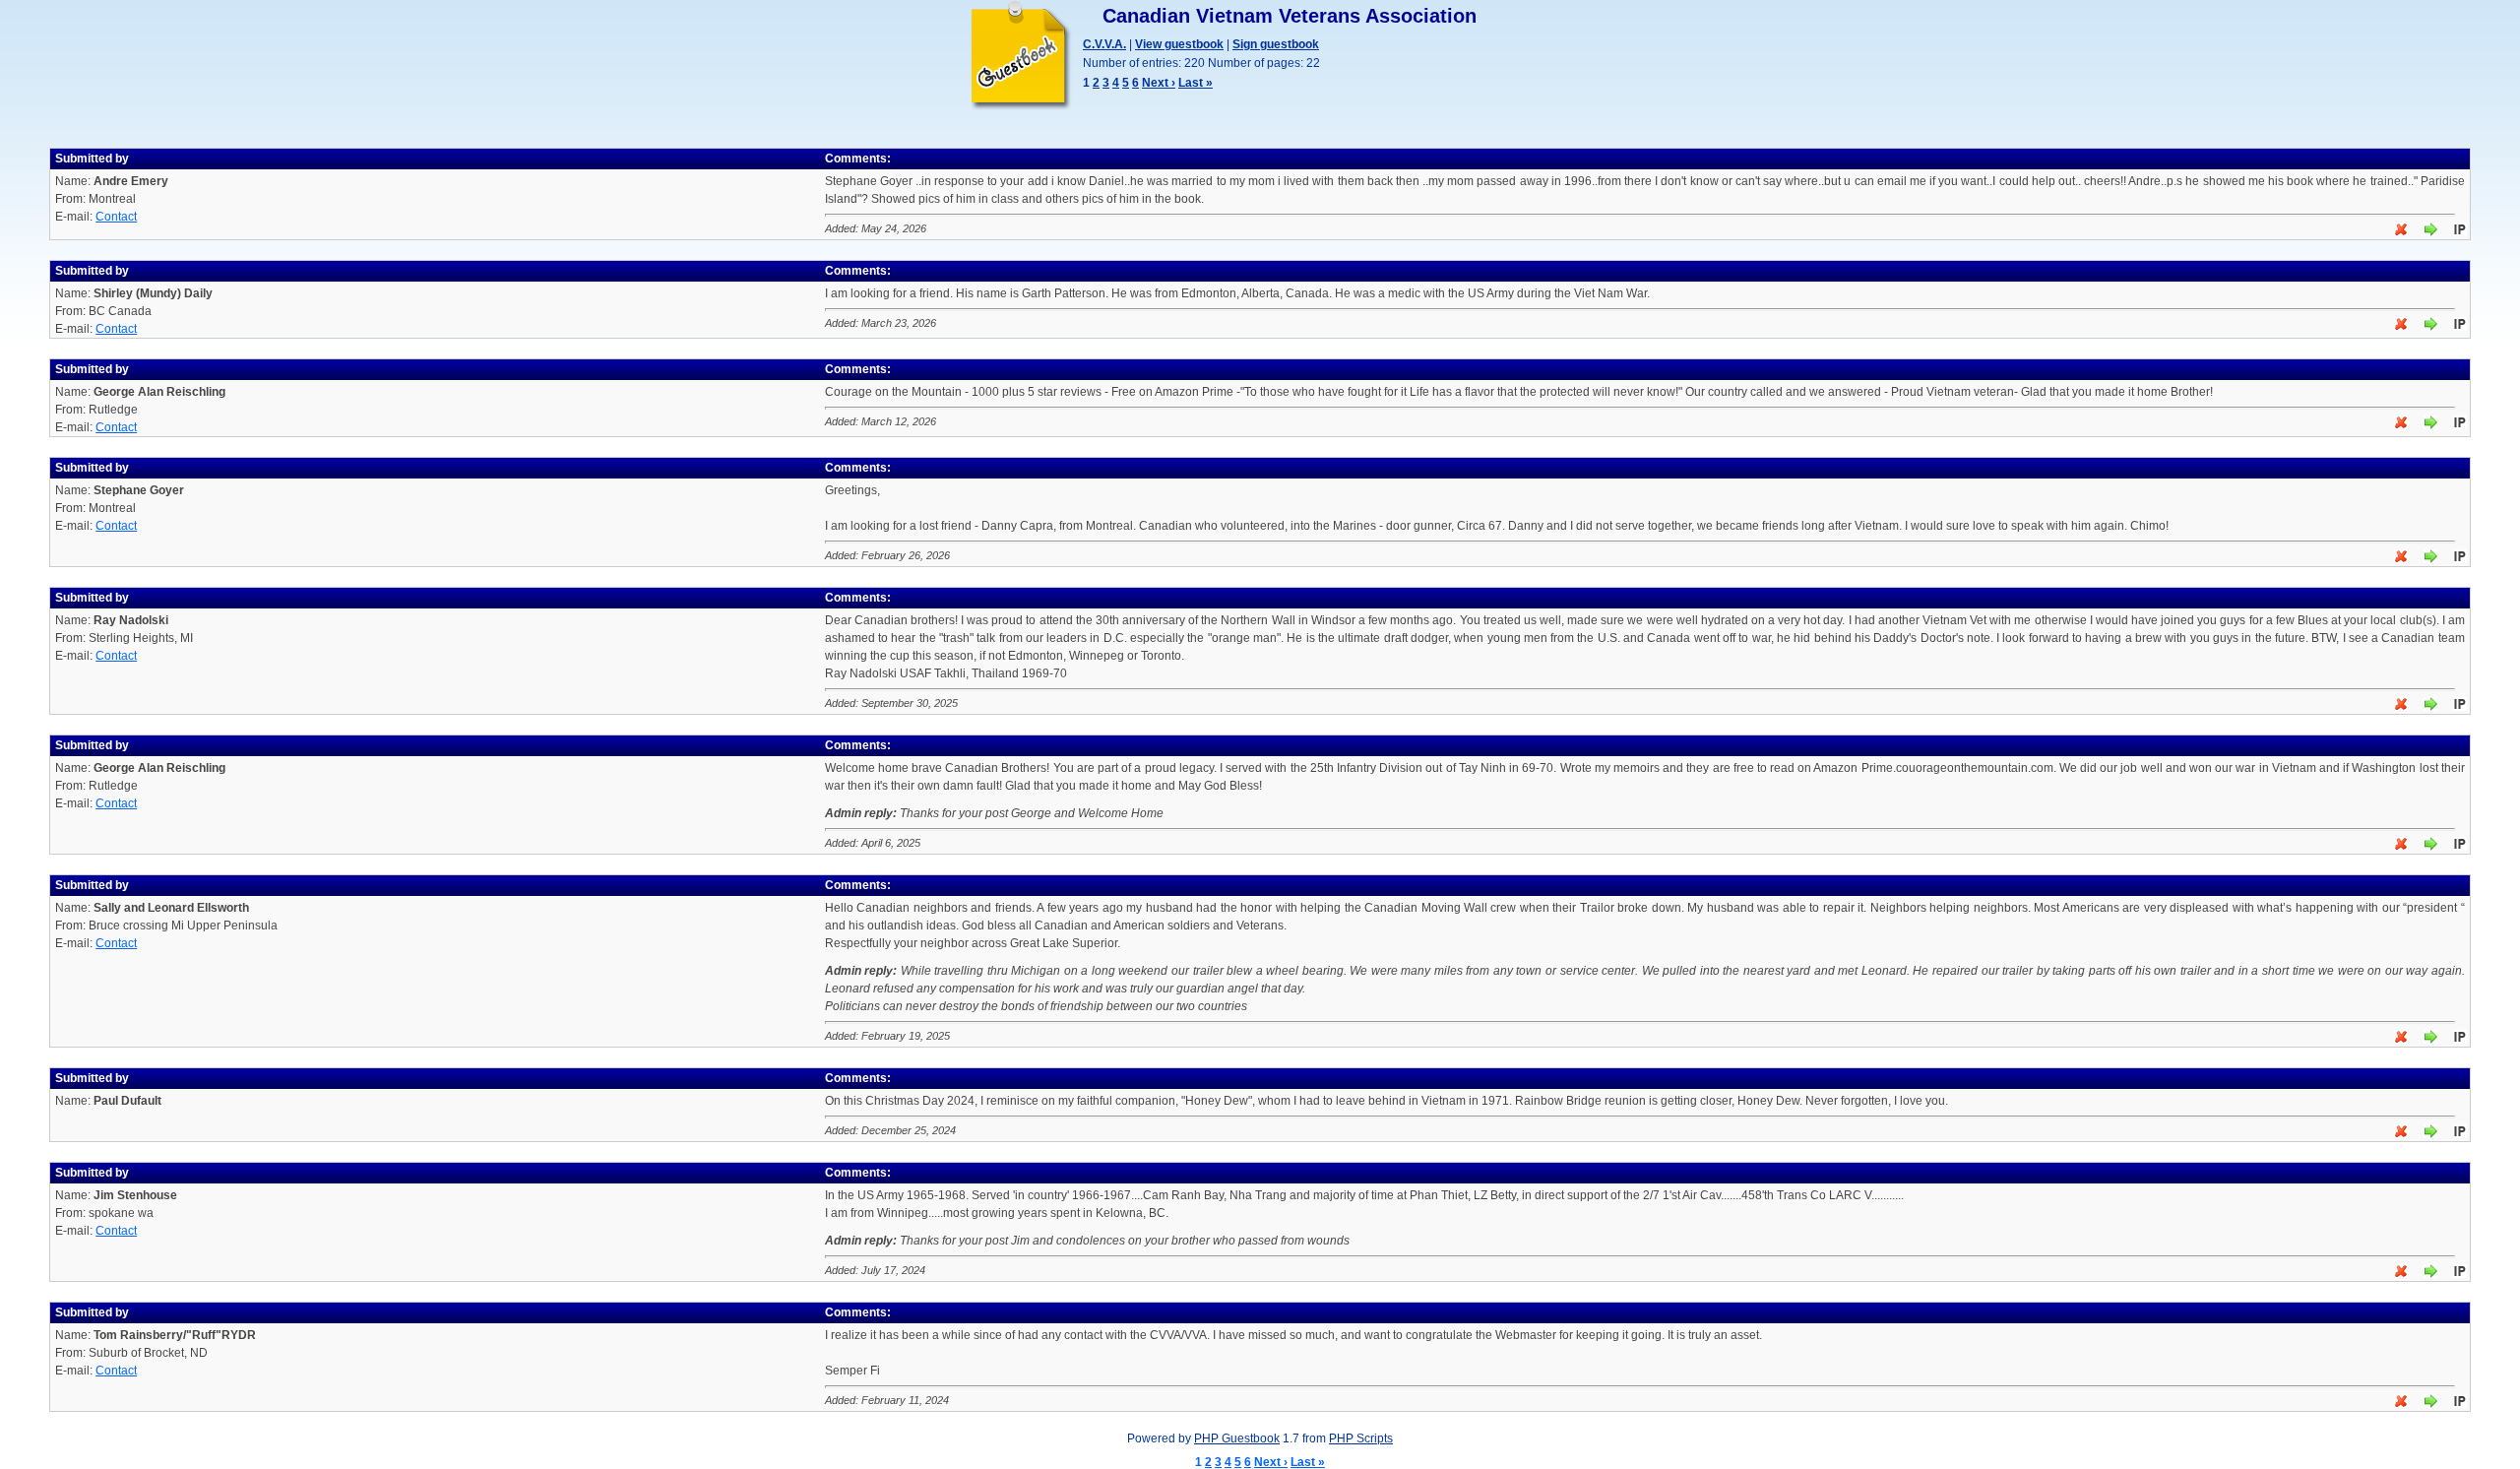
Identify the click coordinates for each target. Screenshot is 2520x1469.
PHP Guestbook (1237, 1438)
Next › (1159, 83)
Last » (1196, 83)
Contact (116, 217)
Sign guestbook (1276, 44)
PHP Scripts (1361, 1438)
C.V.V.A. (1104, 44)
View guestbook (1179, 44)
